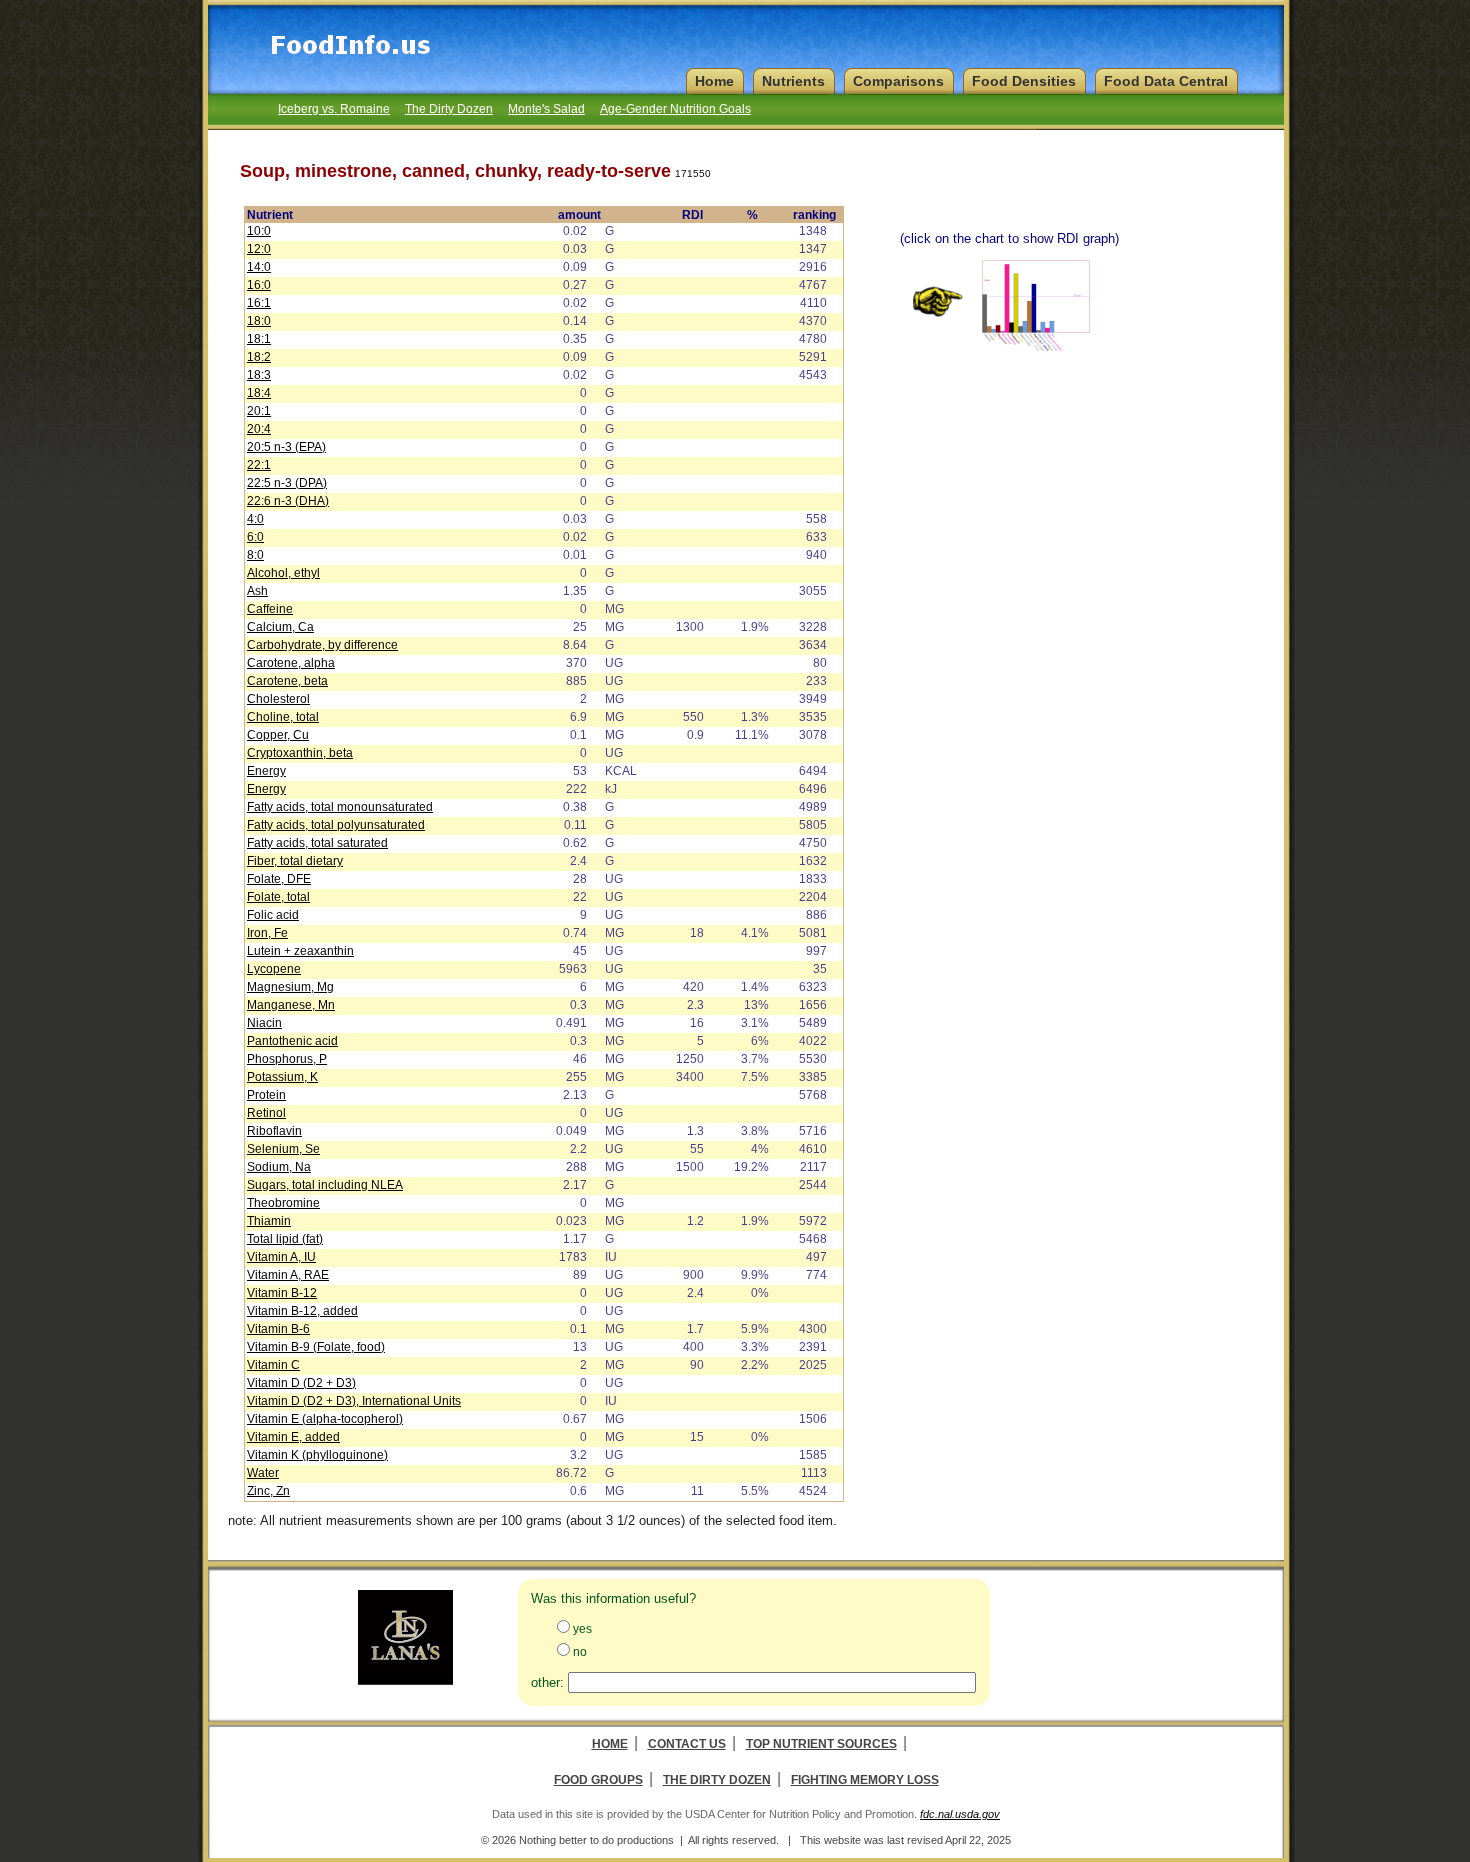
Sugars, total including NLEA (325, 1185)
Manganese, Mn (291, 1005)
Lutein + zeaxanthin (300, 951)
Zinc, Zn (268, 1491)
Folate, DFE (279, 879)
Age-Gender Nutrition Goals (675, 109)
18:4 (259, 393)
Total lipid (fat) (285, 1239)
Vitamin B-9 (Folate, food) (316, 1347)
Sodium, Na (279, 1167)
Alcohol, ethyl (283, 573)
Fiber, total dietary (295, 861)
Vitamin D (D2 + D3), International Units (354, 1401)
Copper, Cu (278, 735)
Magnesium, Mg (290, 987)
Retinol (266, 1113)
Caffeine (270, 609)
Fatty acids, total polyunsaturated (336, 825)
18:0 (259, 321)
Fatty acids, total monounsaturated (340, 807)
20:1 (259, 411)
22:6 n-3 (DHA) (288, 501)
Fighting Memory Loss (865, 1780)
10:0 (259, 231)
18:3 (259, 375)
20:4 (259, 429)
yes (582, 1629)
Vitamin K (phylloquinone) (317, 1455)
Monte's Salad (546, 109)
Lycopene (274, 969)
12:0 (259, 249)
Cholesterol (278, 699)
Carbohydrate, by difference (322, 645)
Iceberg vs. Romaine (334, 109)
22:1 (259, 465)
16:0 (259, 285)
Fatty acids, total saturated (317, 843)
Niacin (264, 1023)
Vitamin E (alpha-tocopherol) (325, 1419)
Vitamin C (273, 1365)
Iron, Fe (267, 933)
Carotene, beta (287, 681)
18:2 (259, 357)
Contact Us (687, 1744)
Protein (266, 1095)
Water (263, 1473)
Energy (266, 771)
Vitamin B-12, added (302, 1311)
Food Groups (598, 1780)
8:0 (255, 555)
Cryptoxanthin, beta (300, 753)
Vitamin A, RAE (288, 1275)
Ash (257, 591)
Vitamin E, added (293, 1437)
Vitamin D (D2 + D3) (301, 1383)
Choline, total (283, 717)
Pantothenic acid (292, 1041)
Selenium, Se (283, 1149)
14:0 (259, 267)
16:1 (259, 303)
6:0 (255, 537)
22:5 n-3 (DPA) (287, 483)
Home (610, 1744)
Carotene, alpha (291, 663)
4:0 (255, 519)
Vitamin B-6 (278, 1329)
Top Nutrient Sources (821, 1744)
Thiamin (269, 1221)
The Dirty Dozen (449, 109)
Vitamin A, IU (281, 1257)
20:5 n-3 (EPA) (286, 447)
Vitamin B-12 (282, 1293)
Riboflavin (274, 1131)
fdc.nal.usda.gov (960, 1814)
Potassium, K (282, 1077)
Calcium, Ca (280, 627)
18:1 (259, 339)
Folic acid (273, 915)
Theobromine (283, 1203)
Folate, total (278, 897)
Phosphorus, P (287, 1059)
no (580, 1652)
